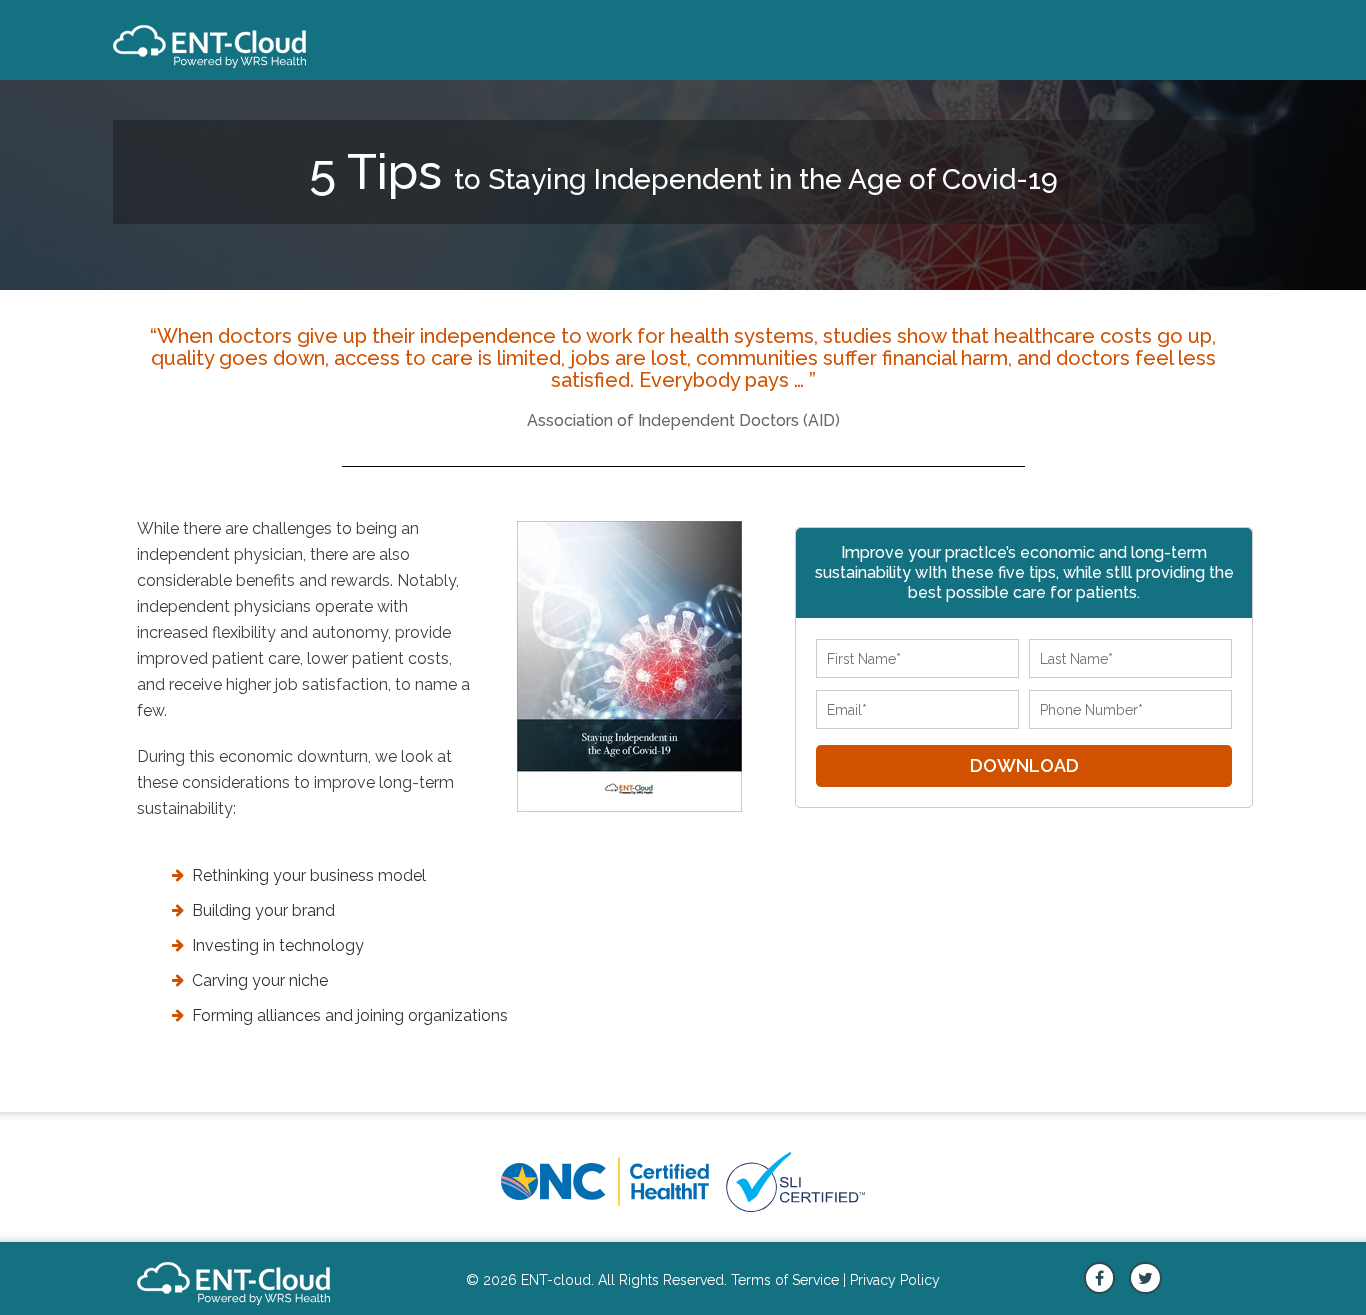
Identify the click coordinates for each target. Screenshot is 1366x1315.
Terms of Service (785, 1280)
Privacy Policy (895, 1280)
